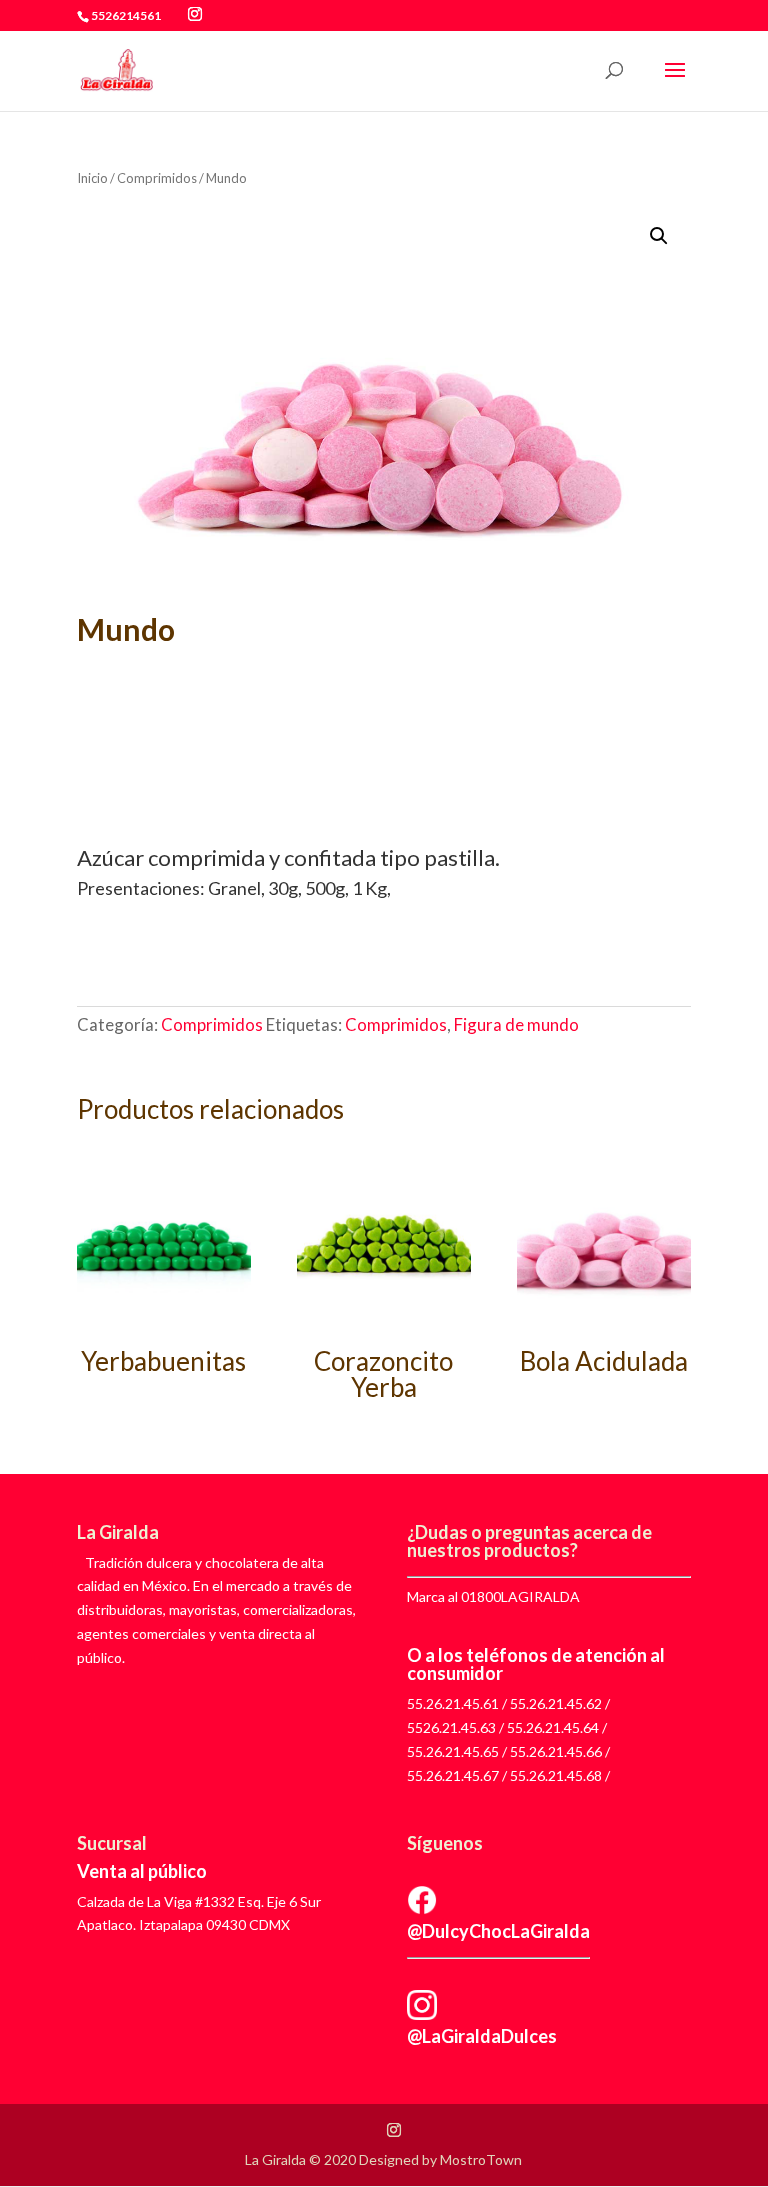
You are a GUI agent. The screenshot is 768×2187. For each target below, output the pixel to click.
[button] (659, 236)
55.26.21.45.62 (556, 1703)
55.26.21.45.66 (556, 1751)
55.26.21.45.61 (453, 1703)
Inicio (92, 178)
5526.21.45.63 (451, 1727)
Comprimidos (157, 178)
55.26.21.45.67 (453, 1775)
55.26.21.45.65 (453, 1751)
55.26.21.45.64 (553, 1727)
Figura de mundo (516, 1024)
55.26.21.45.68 (556, 1775)
